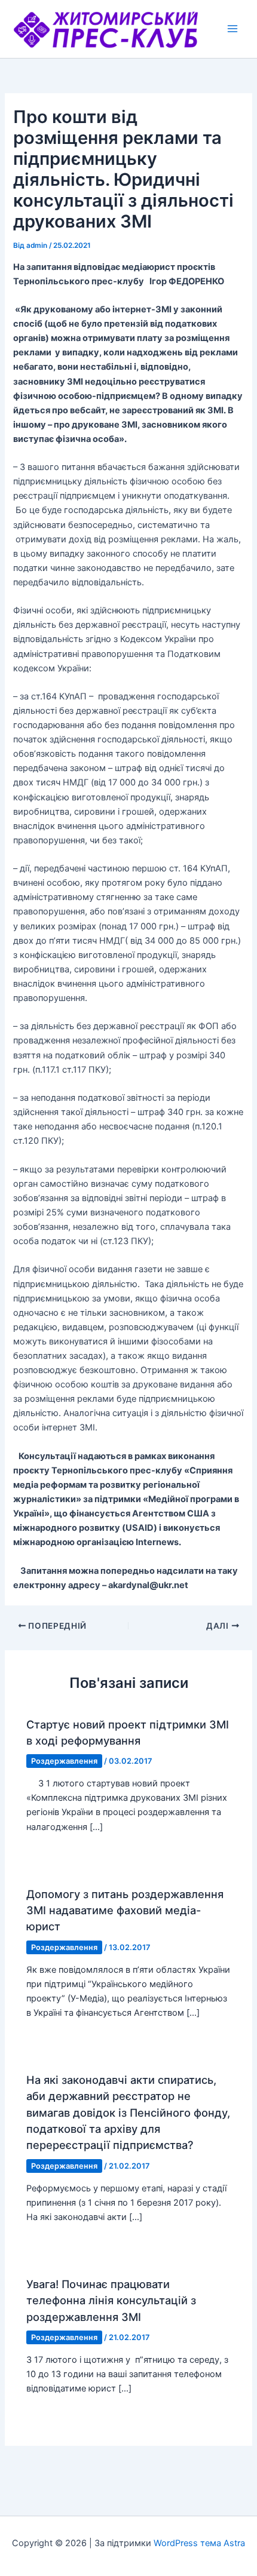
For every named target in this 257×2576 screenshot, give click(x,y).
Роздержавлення (64, 1761)
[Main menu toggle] (232, 29)
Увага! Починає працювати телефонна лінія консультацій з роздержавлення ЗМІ (111, 2300)
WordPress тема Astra (199, 2543)
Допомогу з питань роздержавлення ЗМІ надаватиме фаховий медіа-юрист (125, 1910)
